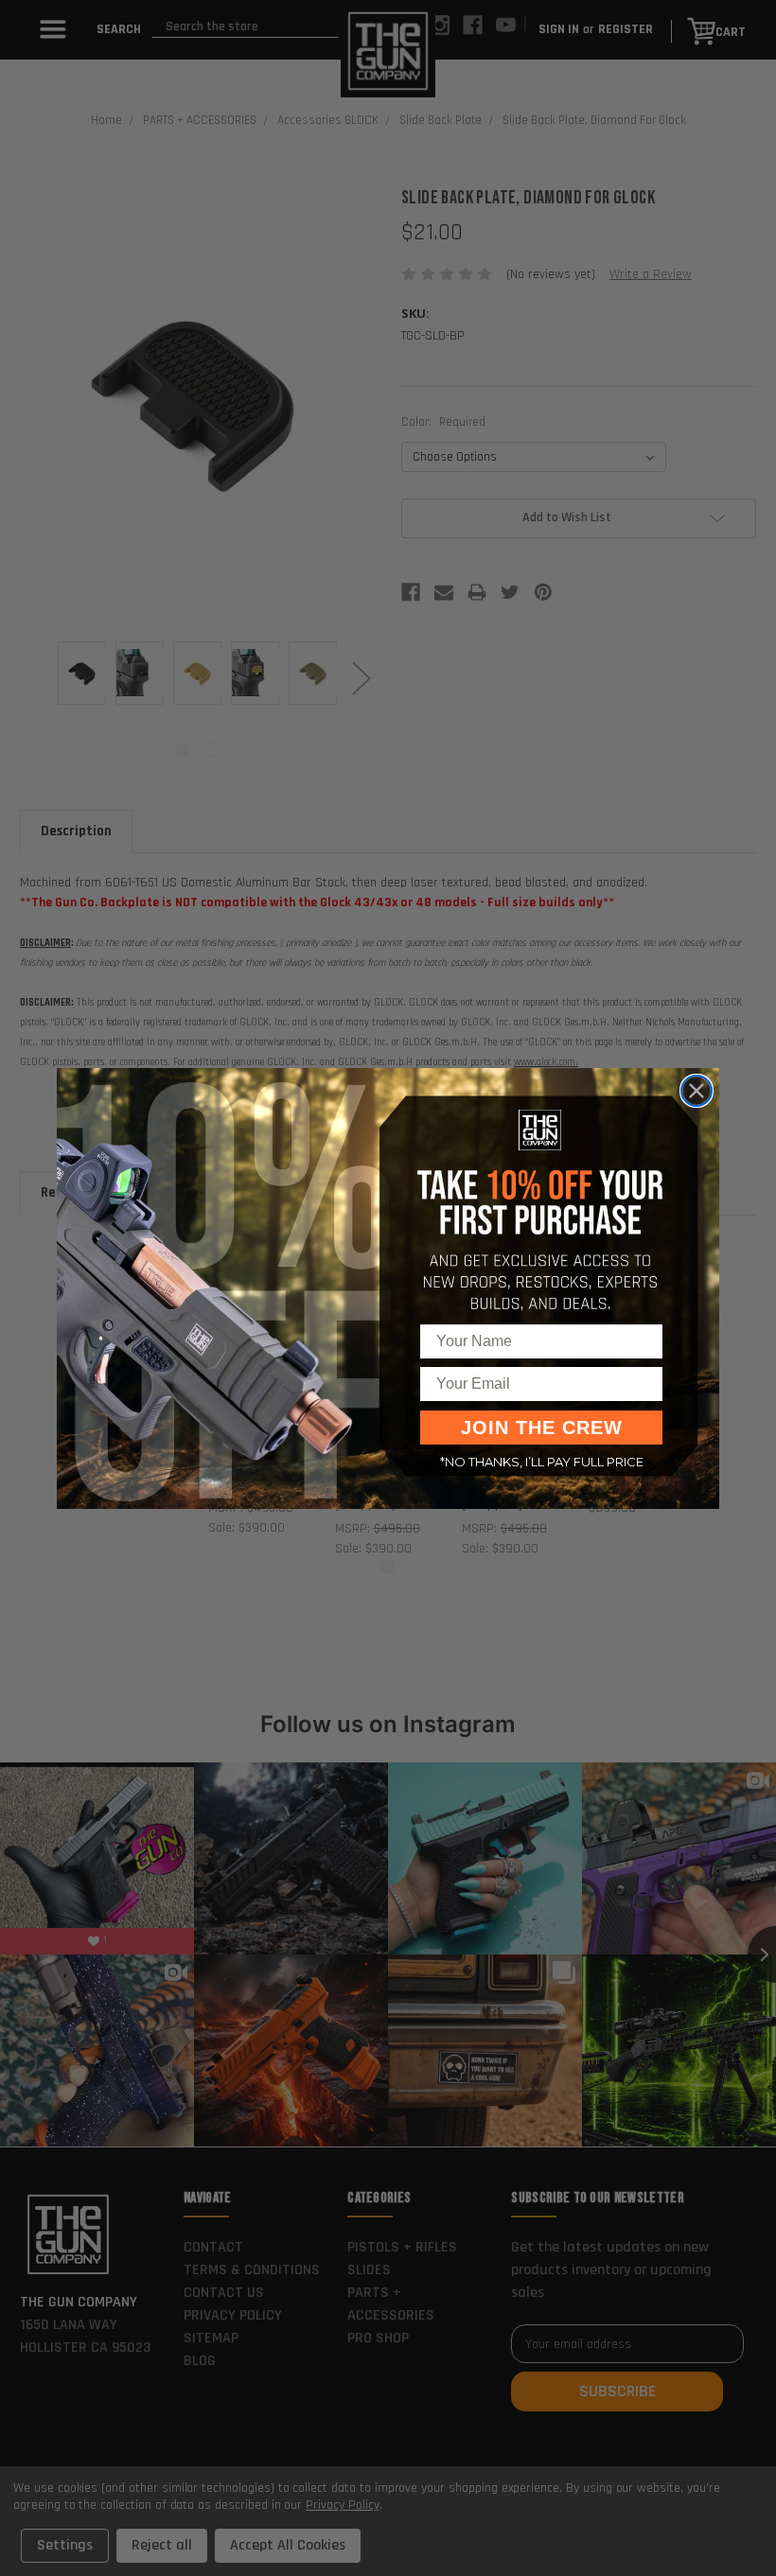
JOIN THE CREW (542, 1428)
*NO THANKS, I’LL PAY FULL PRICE (542, 1462)
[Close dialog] (697, 1091)
